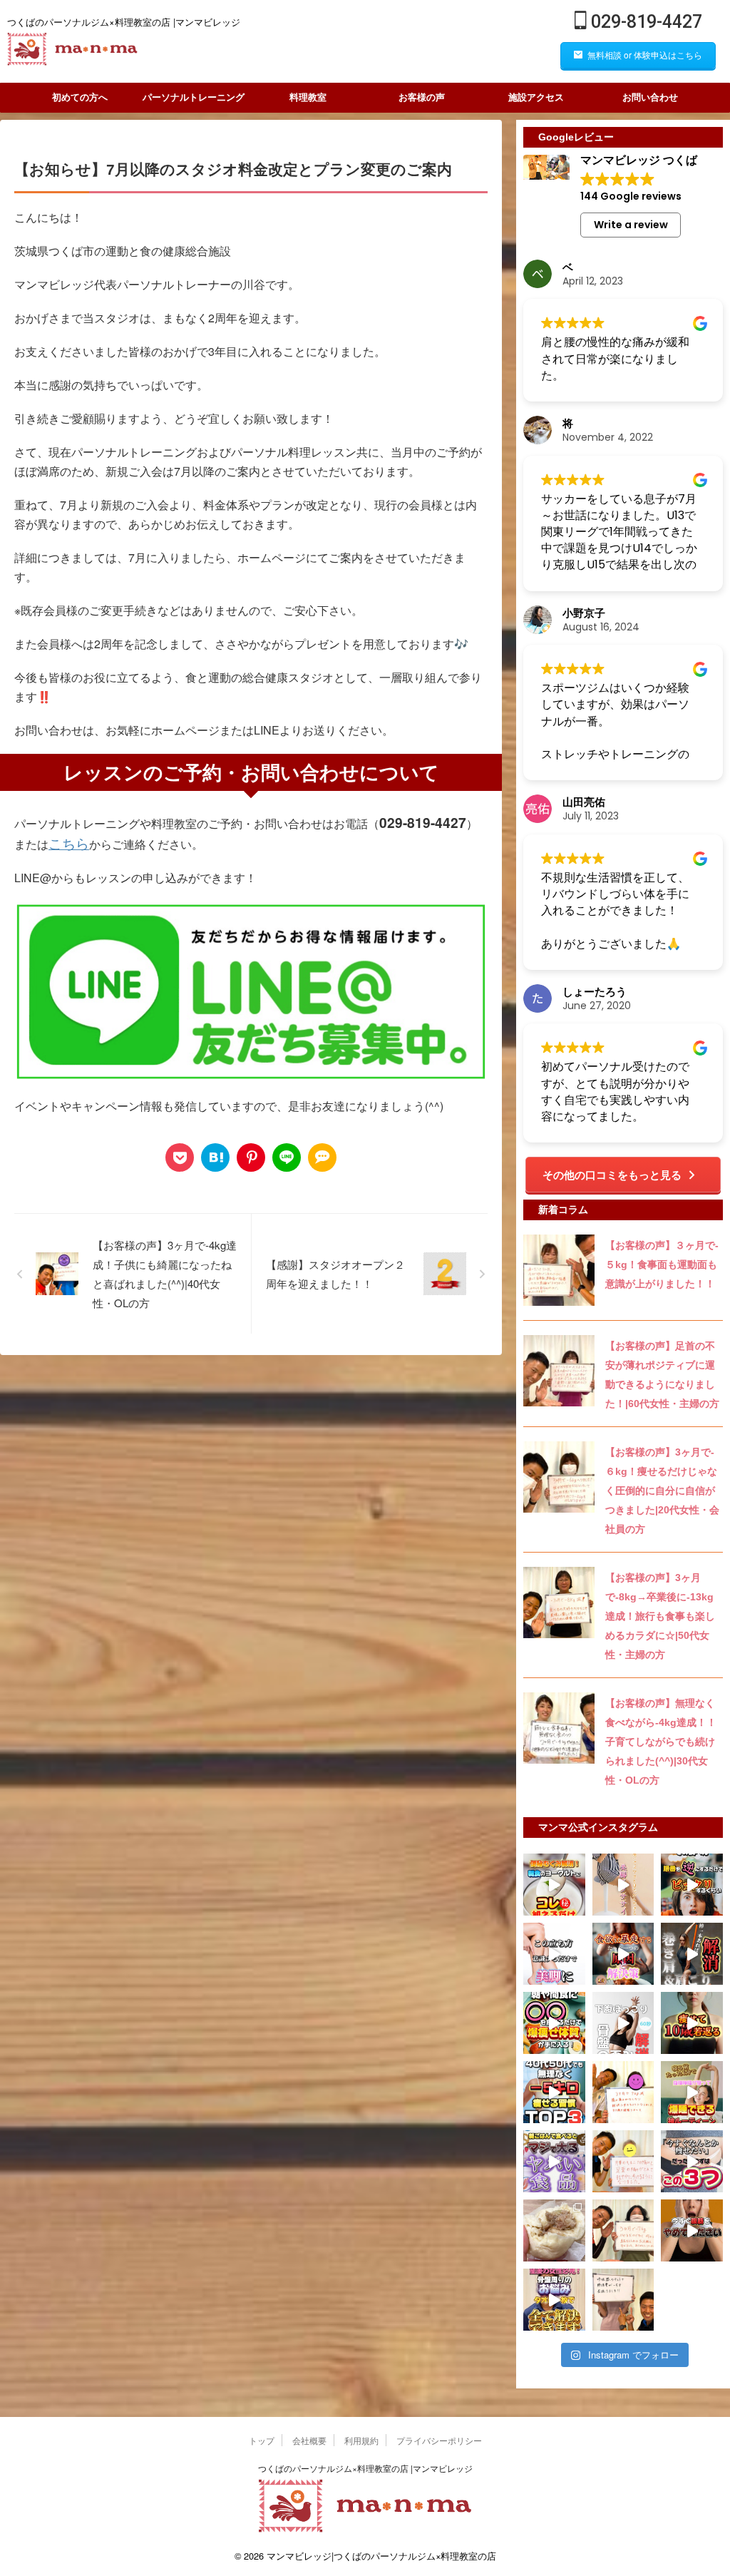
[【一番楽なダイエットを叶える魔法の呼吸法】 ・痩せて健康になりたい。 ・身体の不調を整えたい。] (623, 2300)
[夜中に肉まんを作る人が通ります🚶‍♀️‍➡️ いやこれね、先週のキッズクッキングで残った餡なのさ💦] (554, 2230)
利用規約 (361, 2440)
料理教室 (308, 97)
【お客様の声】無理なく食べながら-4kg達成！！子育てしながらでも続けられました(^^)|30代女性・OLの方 (661, 1742)
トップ (262, 2440)
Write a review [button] (631, 225)
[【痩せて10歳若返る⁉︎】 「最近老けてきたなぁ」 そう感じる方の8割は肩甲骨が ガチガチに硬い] (692, 2023)
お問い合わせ (650, 97)
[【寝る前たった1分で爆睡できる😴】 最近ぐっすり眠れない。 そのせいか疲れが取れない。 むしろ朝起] (692, 2092)
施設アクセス (536, 97)
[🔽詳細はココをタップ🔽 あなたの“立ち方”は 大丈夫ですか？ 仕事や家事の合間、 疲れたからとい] (554, 1954)
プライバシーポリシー (439, 2440)
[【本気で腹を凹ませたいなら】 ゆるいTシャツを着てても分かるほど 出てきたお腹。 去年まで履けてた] (692, 2230)
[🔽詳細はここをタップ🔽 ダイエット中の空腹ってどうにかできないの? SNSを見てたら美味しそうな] (554, 2023)
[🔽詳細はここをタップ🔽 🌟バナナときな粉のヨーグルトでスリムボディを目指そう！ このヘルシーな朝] (554, 1885)
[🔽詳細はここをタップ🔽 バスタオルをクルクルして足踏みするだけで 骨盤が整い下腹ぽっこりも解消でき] (623, 2023)
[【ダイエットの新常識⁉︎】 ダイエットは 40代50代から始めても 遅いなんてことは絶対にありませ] (554, 2092)
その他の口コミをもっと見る (612, 1175)
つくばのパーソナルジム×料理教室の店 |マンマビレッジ (365, 2468)
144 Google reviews (631, 196)
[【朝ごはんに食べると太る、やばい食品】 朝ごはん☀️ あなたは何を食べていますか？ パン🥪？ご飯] (554, 2161)
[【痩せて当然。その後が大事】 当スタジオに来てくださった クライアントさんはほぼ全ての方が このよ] (623, 2230)
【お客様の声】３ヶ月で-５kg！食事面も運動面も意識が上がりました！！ (662, 1264)
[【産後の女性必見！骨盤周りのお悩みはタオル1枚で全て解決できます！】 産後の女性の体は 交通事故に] (554, 2300)
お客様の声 (422, 97)
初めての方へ (80, 97)
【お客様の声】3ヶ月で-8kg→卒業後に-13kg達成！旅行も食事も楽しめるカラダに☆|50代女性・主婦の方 (660, 1616)
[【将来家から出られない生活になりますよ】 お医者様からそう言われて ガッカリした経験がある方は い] (623, 2161)
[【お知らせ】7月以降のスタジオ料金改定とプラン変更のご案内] (215, 1157)
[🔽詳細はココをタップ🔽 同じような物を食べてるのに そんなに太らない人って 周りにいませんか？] (692, 1885)
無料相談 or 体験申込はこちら (645, 55)
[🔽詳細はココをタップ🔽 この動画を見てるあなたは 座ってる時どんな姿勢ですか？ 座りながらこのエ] (623, 1885)
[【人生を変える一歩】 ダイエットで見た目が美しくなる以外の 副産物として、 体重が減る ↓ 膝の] (623, 2092)
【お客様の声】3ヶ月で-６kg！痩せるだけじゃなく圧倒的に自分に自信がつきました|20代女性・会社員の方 (662, 1491)
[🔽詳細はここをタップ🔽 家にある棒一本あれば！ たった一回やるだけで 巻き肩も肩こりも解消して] (692, 1954)
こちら (69, 843)
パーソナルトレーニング (194, 97)
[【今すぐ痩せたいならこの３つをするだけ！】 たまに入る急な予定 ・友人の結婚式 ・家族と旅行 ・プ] (692, 2161)
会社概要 (309, 2440)
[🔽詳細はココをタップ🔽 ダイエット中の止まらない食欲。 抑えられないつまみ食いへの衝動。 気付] (623, 1954)
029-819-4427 (644, 22)
